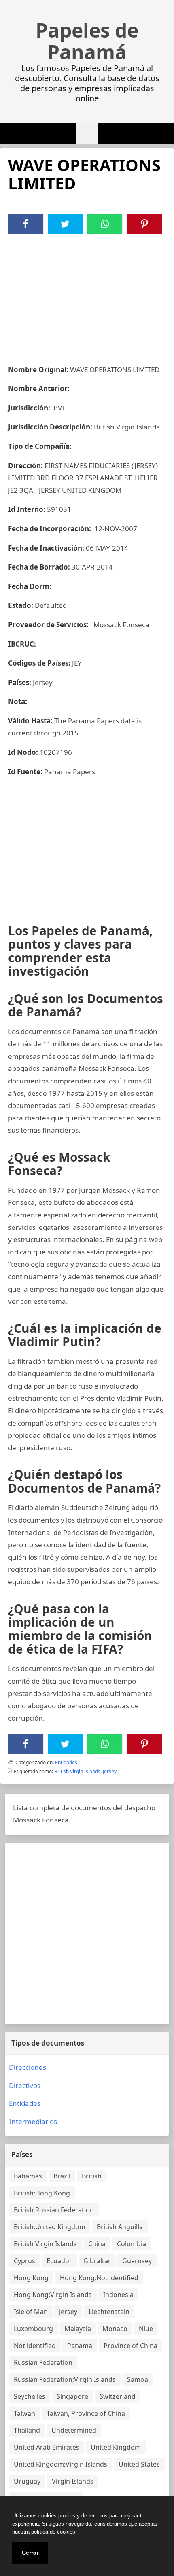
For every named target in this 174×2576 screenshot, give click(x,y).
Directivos (25, 2085)
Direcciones (28, 2067)
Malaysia (78, 2329)
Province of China (130, 2346)
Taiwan (24, 2413)
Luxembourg (33, 2329)
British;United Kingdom (50, 2227)
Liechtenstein (109, 2312)
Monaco (115, 2329)
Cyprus (24, 2261)
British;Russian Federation (54, 2210)
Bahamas (28, 2176)
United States (139, 2464)
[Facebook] (25, 224)
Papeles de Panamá (87, 41)
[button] (87, 133)
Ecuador (59, 2261)
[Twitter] (65, 224)
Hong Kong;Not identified (99, 2278)
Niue (146, 2329)
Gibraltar (97, 2261)
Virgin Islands (73, 2481)
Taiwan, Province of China (86, 2413)
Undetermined (74, 2430)
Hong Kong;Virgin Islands (53, 2295)
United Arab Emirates (47, 2447)
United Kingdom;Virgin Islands (60, 2464)
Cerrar (30, 2553)
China (97, 2244)
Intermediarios (33, 2121)
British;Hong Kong (42, 2193)
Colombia (132, 2244)
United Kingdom (116, 2447)
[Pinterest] (144, 224)
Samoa (138, 2379)
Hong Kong (31, 2278)
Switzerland (118, 2396)
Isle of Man (31, 2312)
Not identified (35, 2346)
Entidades (66, 1762)
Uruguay (27, 2481)
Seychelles (30, 2396)
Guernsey (137, 2261)
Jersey (110, 1771)
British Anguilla (120, 2227)
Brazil (62, 2176)
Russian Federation (43, 2362)
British (92, 2176)
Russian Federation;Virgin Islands (65, 2379)
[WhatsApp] (105, 224)
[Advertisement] (87, 295)
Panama (80, 2346)
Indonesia (118, 2295)
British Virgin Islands (77, 1771)
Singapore (72, 2396)
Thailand (27, 2430)
